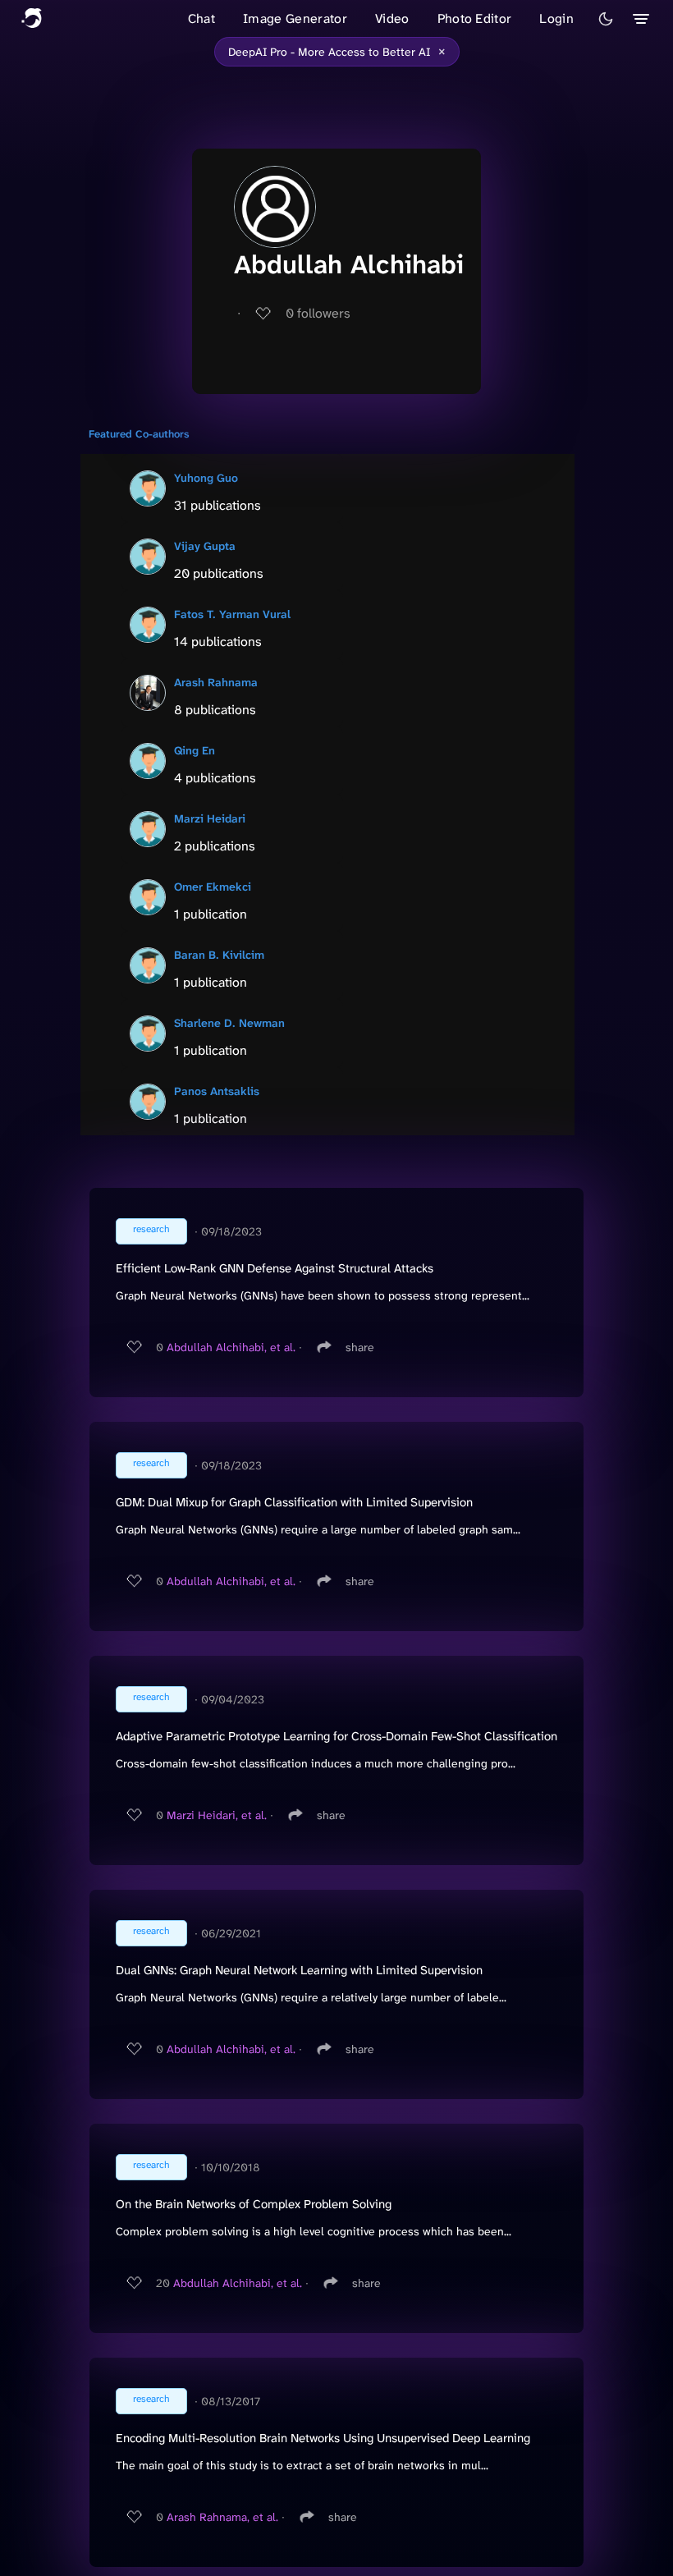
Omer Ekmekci (213, 887)
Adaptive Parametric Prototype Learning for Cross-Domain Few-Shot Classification (336, 1736)
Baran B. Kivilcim (219, 955)
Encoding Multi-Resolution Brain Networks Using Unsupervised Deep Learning (323, 2438)
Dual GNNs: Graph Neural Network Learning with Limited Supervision (299, 1970)
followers (318, 313)
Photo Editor (475, 18)
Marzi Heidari (210, 818)
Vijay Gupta (205, 546)
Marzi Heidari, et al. (217, 1815)
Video (392, 18)
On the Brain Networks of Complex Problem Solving (254, 2204)
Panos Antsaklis (217, 1091)
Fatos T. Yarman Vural (232, 614)
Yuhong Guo (206, 478)
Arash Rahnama (216, 682)
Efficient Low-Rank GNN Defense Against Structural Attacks (275, 1268)
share (360, 1347)
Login (556, 18)
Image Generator (295, 18)
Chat (201, 18)
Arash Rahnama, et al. (222, 2517)
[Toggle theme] (606, 19)
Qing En (195, 750)
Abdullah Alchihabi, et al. (231, 1347)
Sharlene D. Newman (229, 1023)
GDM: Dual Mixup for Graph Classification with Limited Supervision (294, 1502)
